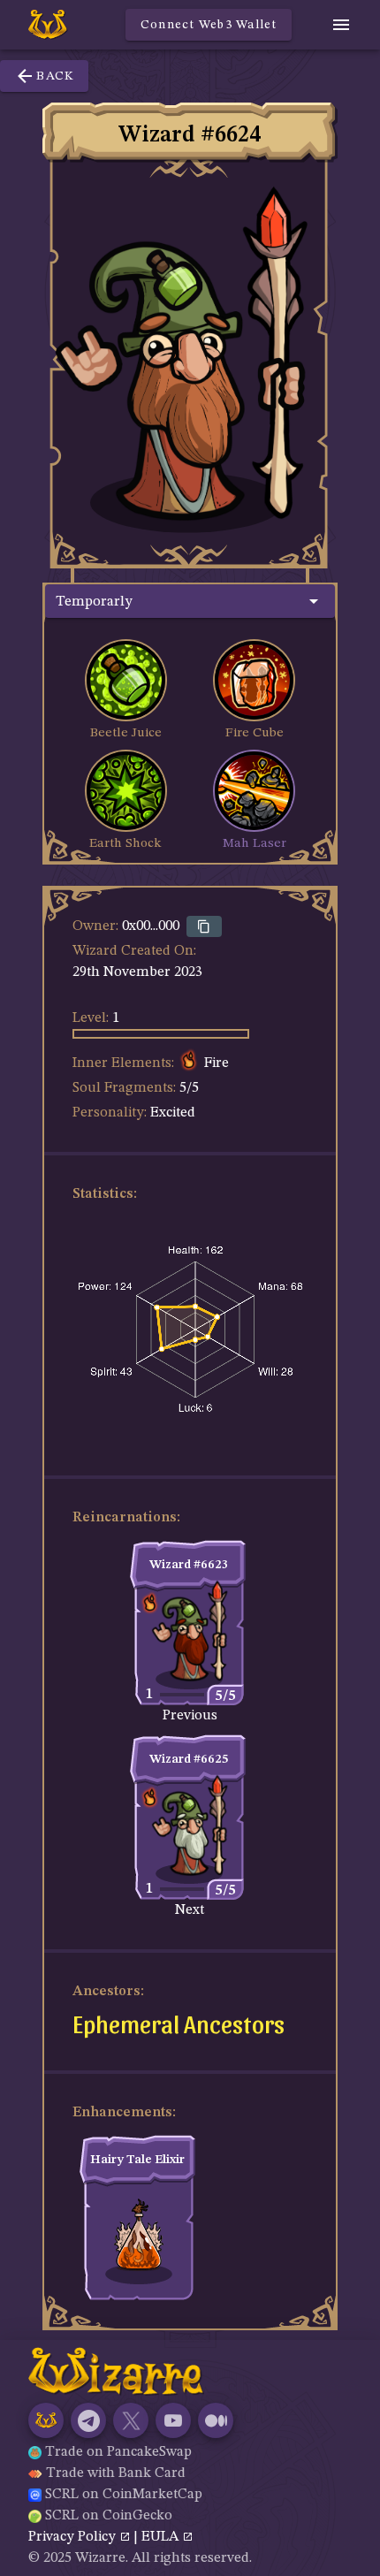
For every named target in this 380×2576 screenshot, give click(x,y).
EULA (162, 2537)
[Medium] (216, 2420)
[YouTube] (173, 2420)
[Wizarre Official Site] (46, 2420)
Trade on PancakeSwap (118, 2452)
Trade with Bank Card (116, 2473)
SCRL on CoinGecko (109, 2516)
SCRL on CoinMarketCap (124, 2495)
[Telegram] (88, 2420)
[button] (190, 601)
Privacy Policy (74, 2537)
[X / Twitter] (131, 2420)
